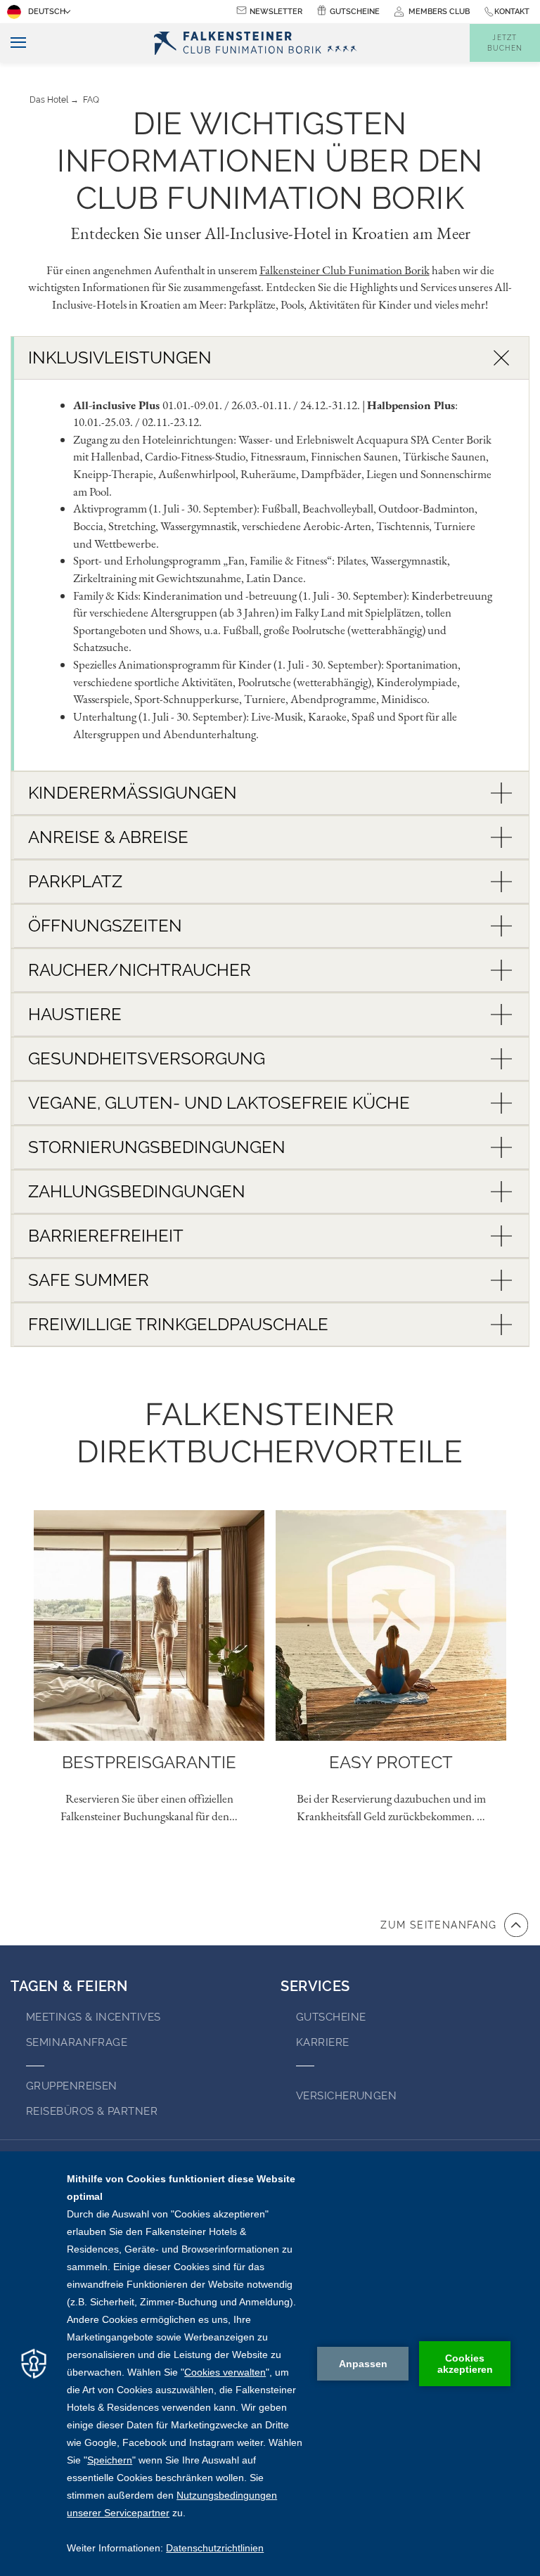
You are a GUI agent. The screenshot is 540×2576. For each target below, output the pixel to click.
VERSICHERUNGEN (346, 2096)
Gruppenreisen (72, 2086)
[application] (270, 2364)
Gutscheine (355, 12)
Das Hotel (49, 100)
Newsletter (276, 12)
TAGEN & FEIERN (69, 1986)
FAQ (91, 100)
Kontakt (512, 12)
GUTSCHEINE (331, 2017)
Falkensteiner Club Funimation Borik (345, 270)
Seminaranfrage (77, 2042)
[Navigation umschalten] (13, 43)
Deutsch (47, 12)
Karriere (323, 2042)
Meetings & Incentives (93, 2017)
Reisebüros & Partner (92, 2111)
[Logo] (259, 43)
